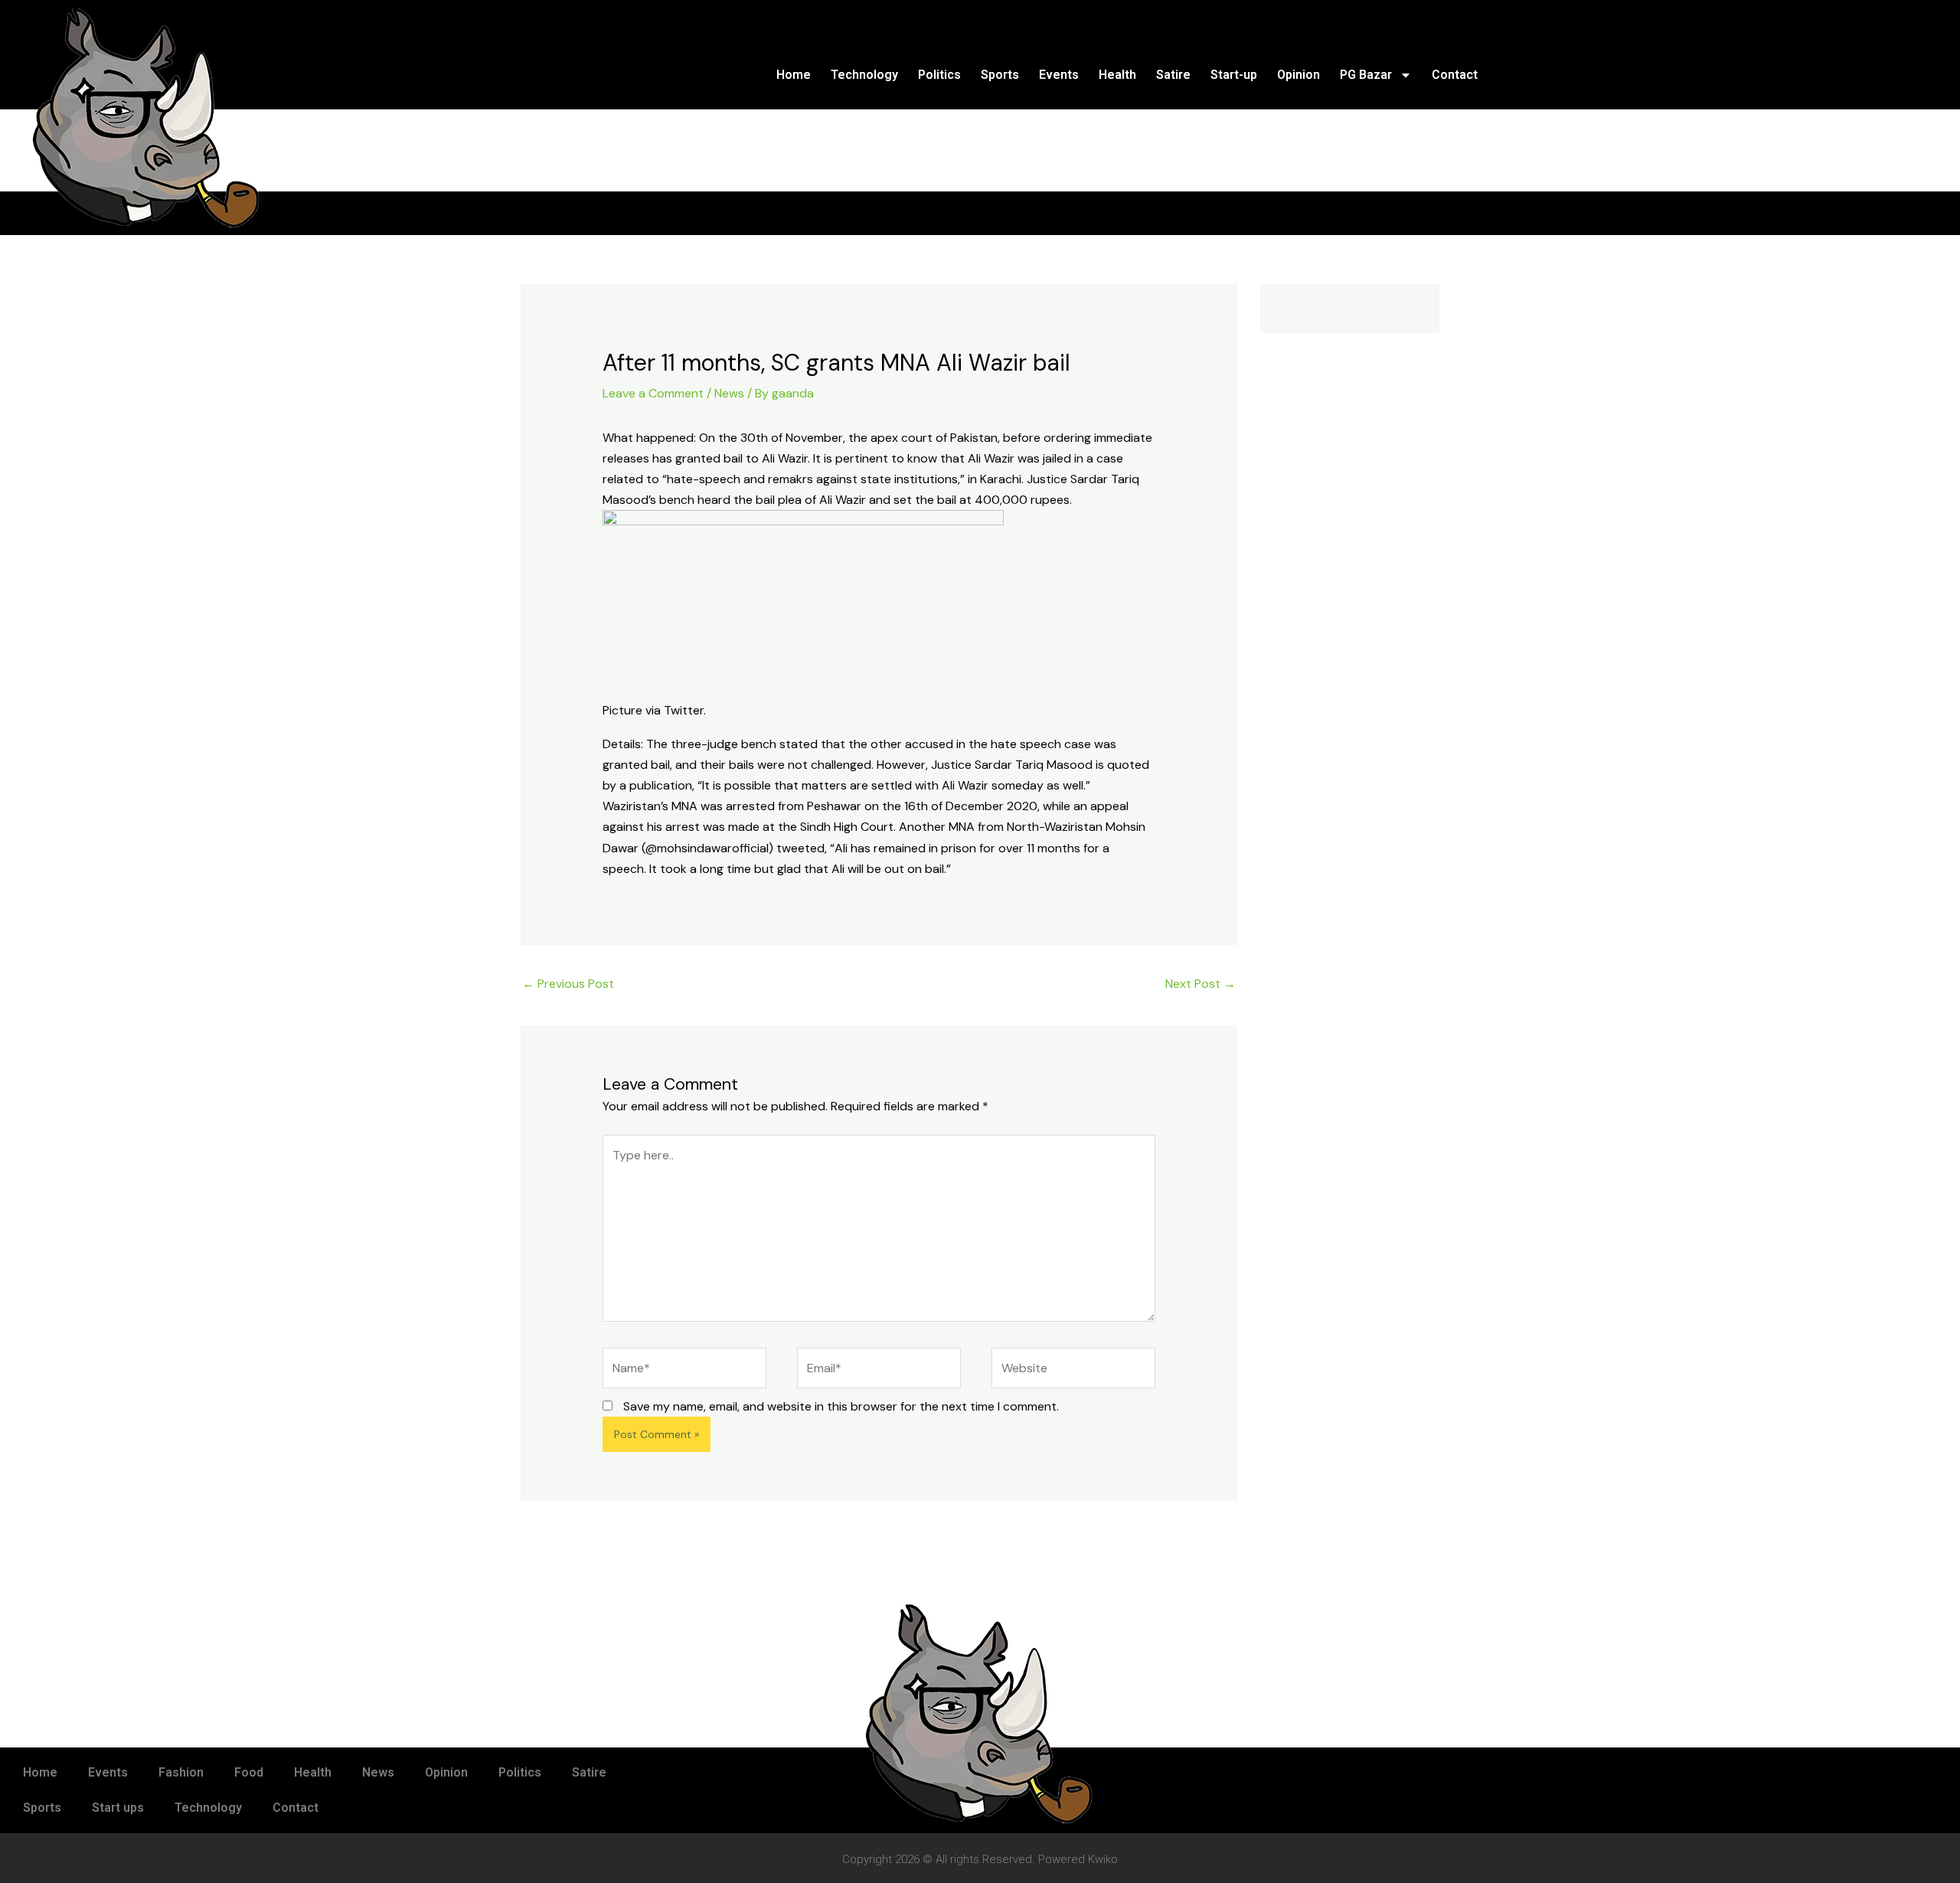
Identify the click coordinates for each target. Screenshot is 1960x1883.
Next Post (1200, 984)
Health (1117, 75)
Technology (864, 75)
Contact (1455, 75)
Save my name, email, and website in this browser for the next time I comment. (841, 1406)
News (729, 393)
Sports (1000, 75)
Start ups (118, 1808)
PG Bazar (1366, 75)
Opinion (1298, 75)
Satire (1173, 75)
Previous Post (568, 984)
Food (249, 1772)
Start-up (1234, 75)
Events (1059, 75)
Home (794, 75)
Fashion (181, 1772)
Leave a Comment (653, 393)
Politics (939, 75)
